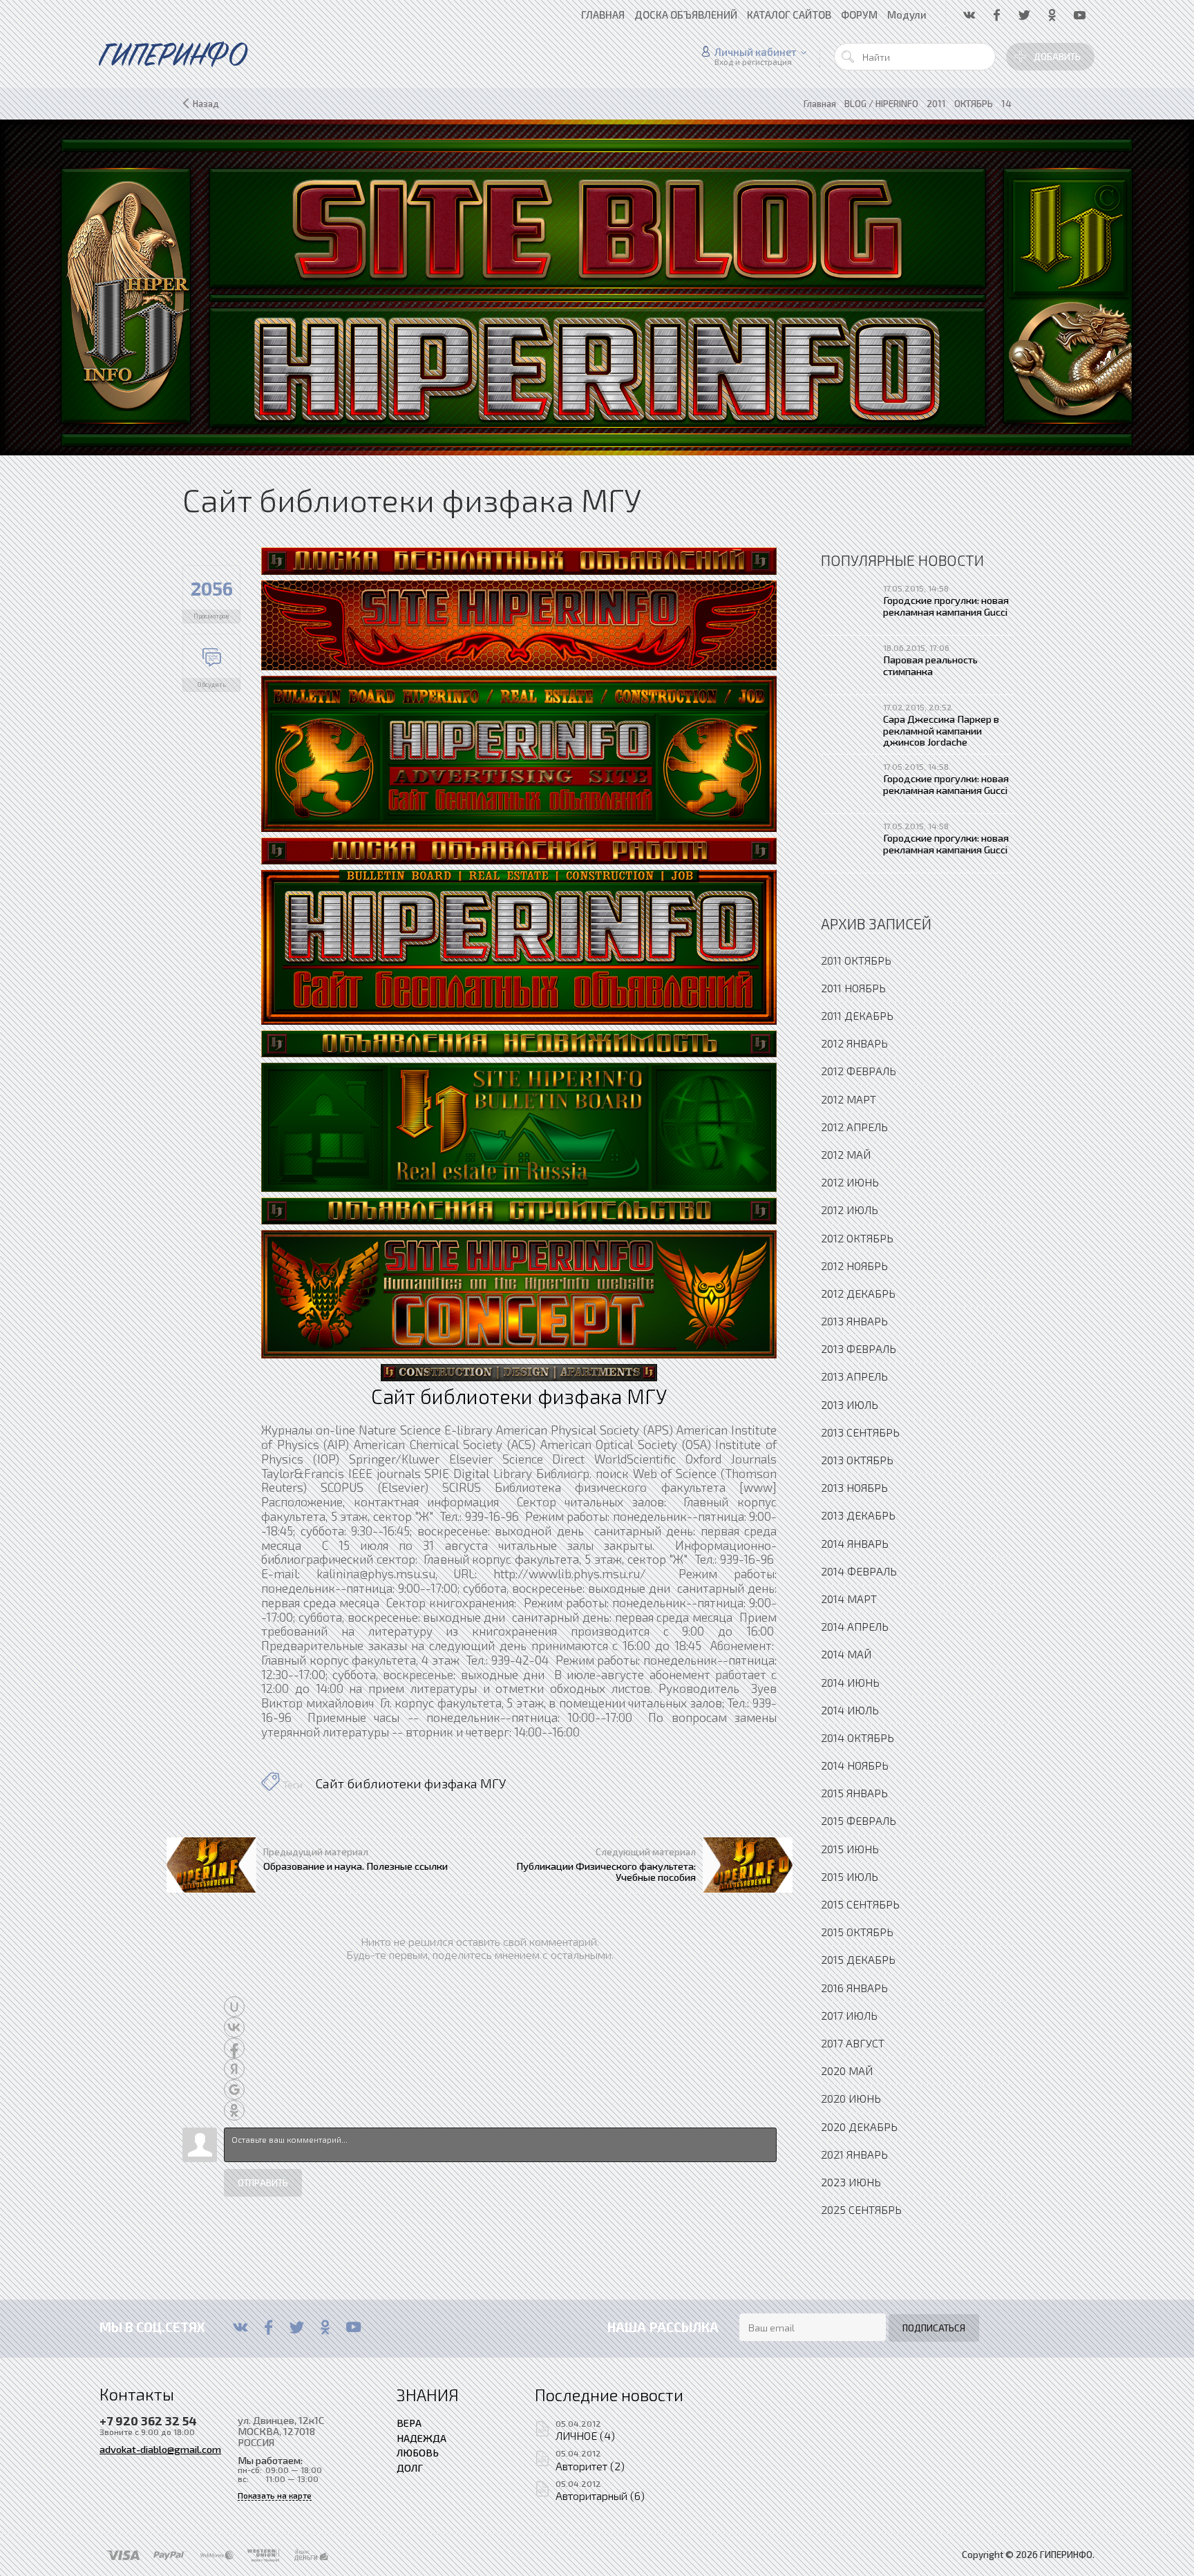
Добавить (1057, 57)
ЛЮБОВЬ (418, 2452)
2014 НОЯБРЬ (855, 1765)
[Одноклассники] (325, 2327)
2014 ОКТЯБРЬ (857, 1737)
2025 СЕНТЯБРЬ (861, 2209)
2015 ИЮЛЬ (850, 1876)
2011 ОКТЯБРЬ (856, 960)
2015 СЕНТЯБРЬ (860, 1904)
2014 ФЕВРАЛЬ (859, 1571)
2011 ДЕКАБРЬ (857, 1015)
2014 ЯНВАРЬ (855, 1543)
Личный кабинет (756, 52)
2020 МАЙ (847, 2071)
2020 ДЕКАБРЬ (859, 2127)
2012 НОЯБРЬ (854, 1266)
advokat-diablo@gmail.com (160, 2449)
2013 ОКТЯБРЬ (857, 1460)
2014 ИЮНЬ (850, 1682)
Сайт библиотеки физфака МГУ (411, 1783)
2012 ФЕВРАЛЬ (859, 1071)
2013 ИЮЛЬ (850, 1404)
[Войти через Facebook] (234, 2048)
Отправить (263, 2183)
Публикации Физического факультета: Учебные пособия (606, 1871)
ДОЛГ (410, 2468)
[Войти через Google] (234, 2090)
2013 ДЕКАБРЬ (858, 1515)
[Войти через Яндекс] (234, 2069)
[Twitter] (297, 2327)
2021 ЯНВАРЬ (854, 2154)
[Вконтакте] (240, 2327)
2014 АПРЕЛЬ (855, 1626)
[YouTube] (353, 2327)
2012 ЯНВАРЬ (854, 1043)
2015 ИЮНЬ (850, 1849)
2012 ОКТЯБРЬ (857, 1238)
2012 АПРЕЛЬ (854, 1127)
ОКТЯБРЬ (974, 104)
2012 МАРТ (849, 1099)
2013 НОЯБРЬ (854, 1487)
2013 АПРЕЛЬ (854, 1376)
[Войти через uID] (234, 2007)
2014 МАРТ (849, 1599)
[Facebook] (268, 2327)
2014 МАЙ (846, 1654)
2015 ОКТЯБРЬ (857, 1932)
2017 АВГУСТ (853, 2043)
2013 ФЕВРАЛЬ (859, 1348)
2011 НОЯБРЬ (853, 988)
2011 (936, 104)
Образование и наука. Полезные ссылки (356, 1866)
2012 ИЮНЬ (850, 1182)
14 (1006, 104)
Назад (206, 104)
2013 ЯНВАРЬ (854, 1321)
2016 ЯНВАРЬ (854, 1988)
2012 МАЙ (846, 1154)
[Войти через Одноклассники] (234, 2110)
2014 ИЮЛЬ (850, 1710)
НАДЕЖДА (421, 2438)
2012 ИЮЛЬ (850, 1210)
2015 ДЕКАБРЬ (858, 1959)
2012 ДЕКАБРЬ (858, 1293)
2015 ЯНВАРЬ (854, 1793)
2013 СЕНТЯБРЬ (860, 1432)
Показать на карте (275, 2495)
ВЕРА (409, 2423)
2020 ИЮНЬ (851, 2098)
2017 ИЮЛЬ (849, 2015)
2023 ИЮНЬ (851, 2182)
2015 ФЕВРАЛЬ (859, 1820)
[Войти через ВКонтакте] (234, 2027)
